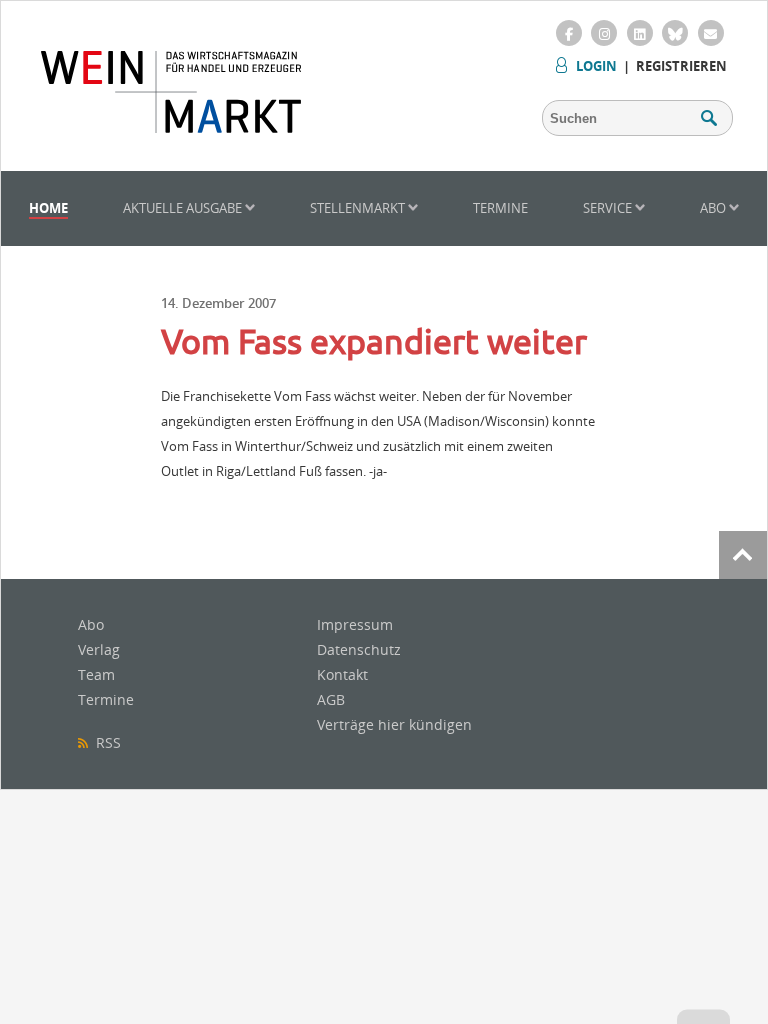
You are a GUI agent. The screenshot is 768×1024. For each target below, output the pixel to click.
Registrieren (681, 66)
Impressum (355, 624)
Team (96, 674)
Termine (500, 208)
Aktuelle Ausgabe (184, 208)
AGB (331, 699)
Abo (714, 208)
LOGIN (596, 66)
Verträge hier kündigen (394, 724)
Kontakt (342, 674)
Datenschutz (359, 649)
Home (48, 208)
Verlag (99, 649)
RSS (104, 742)
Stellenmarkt (359, 208)
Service (609, 208)
